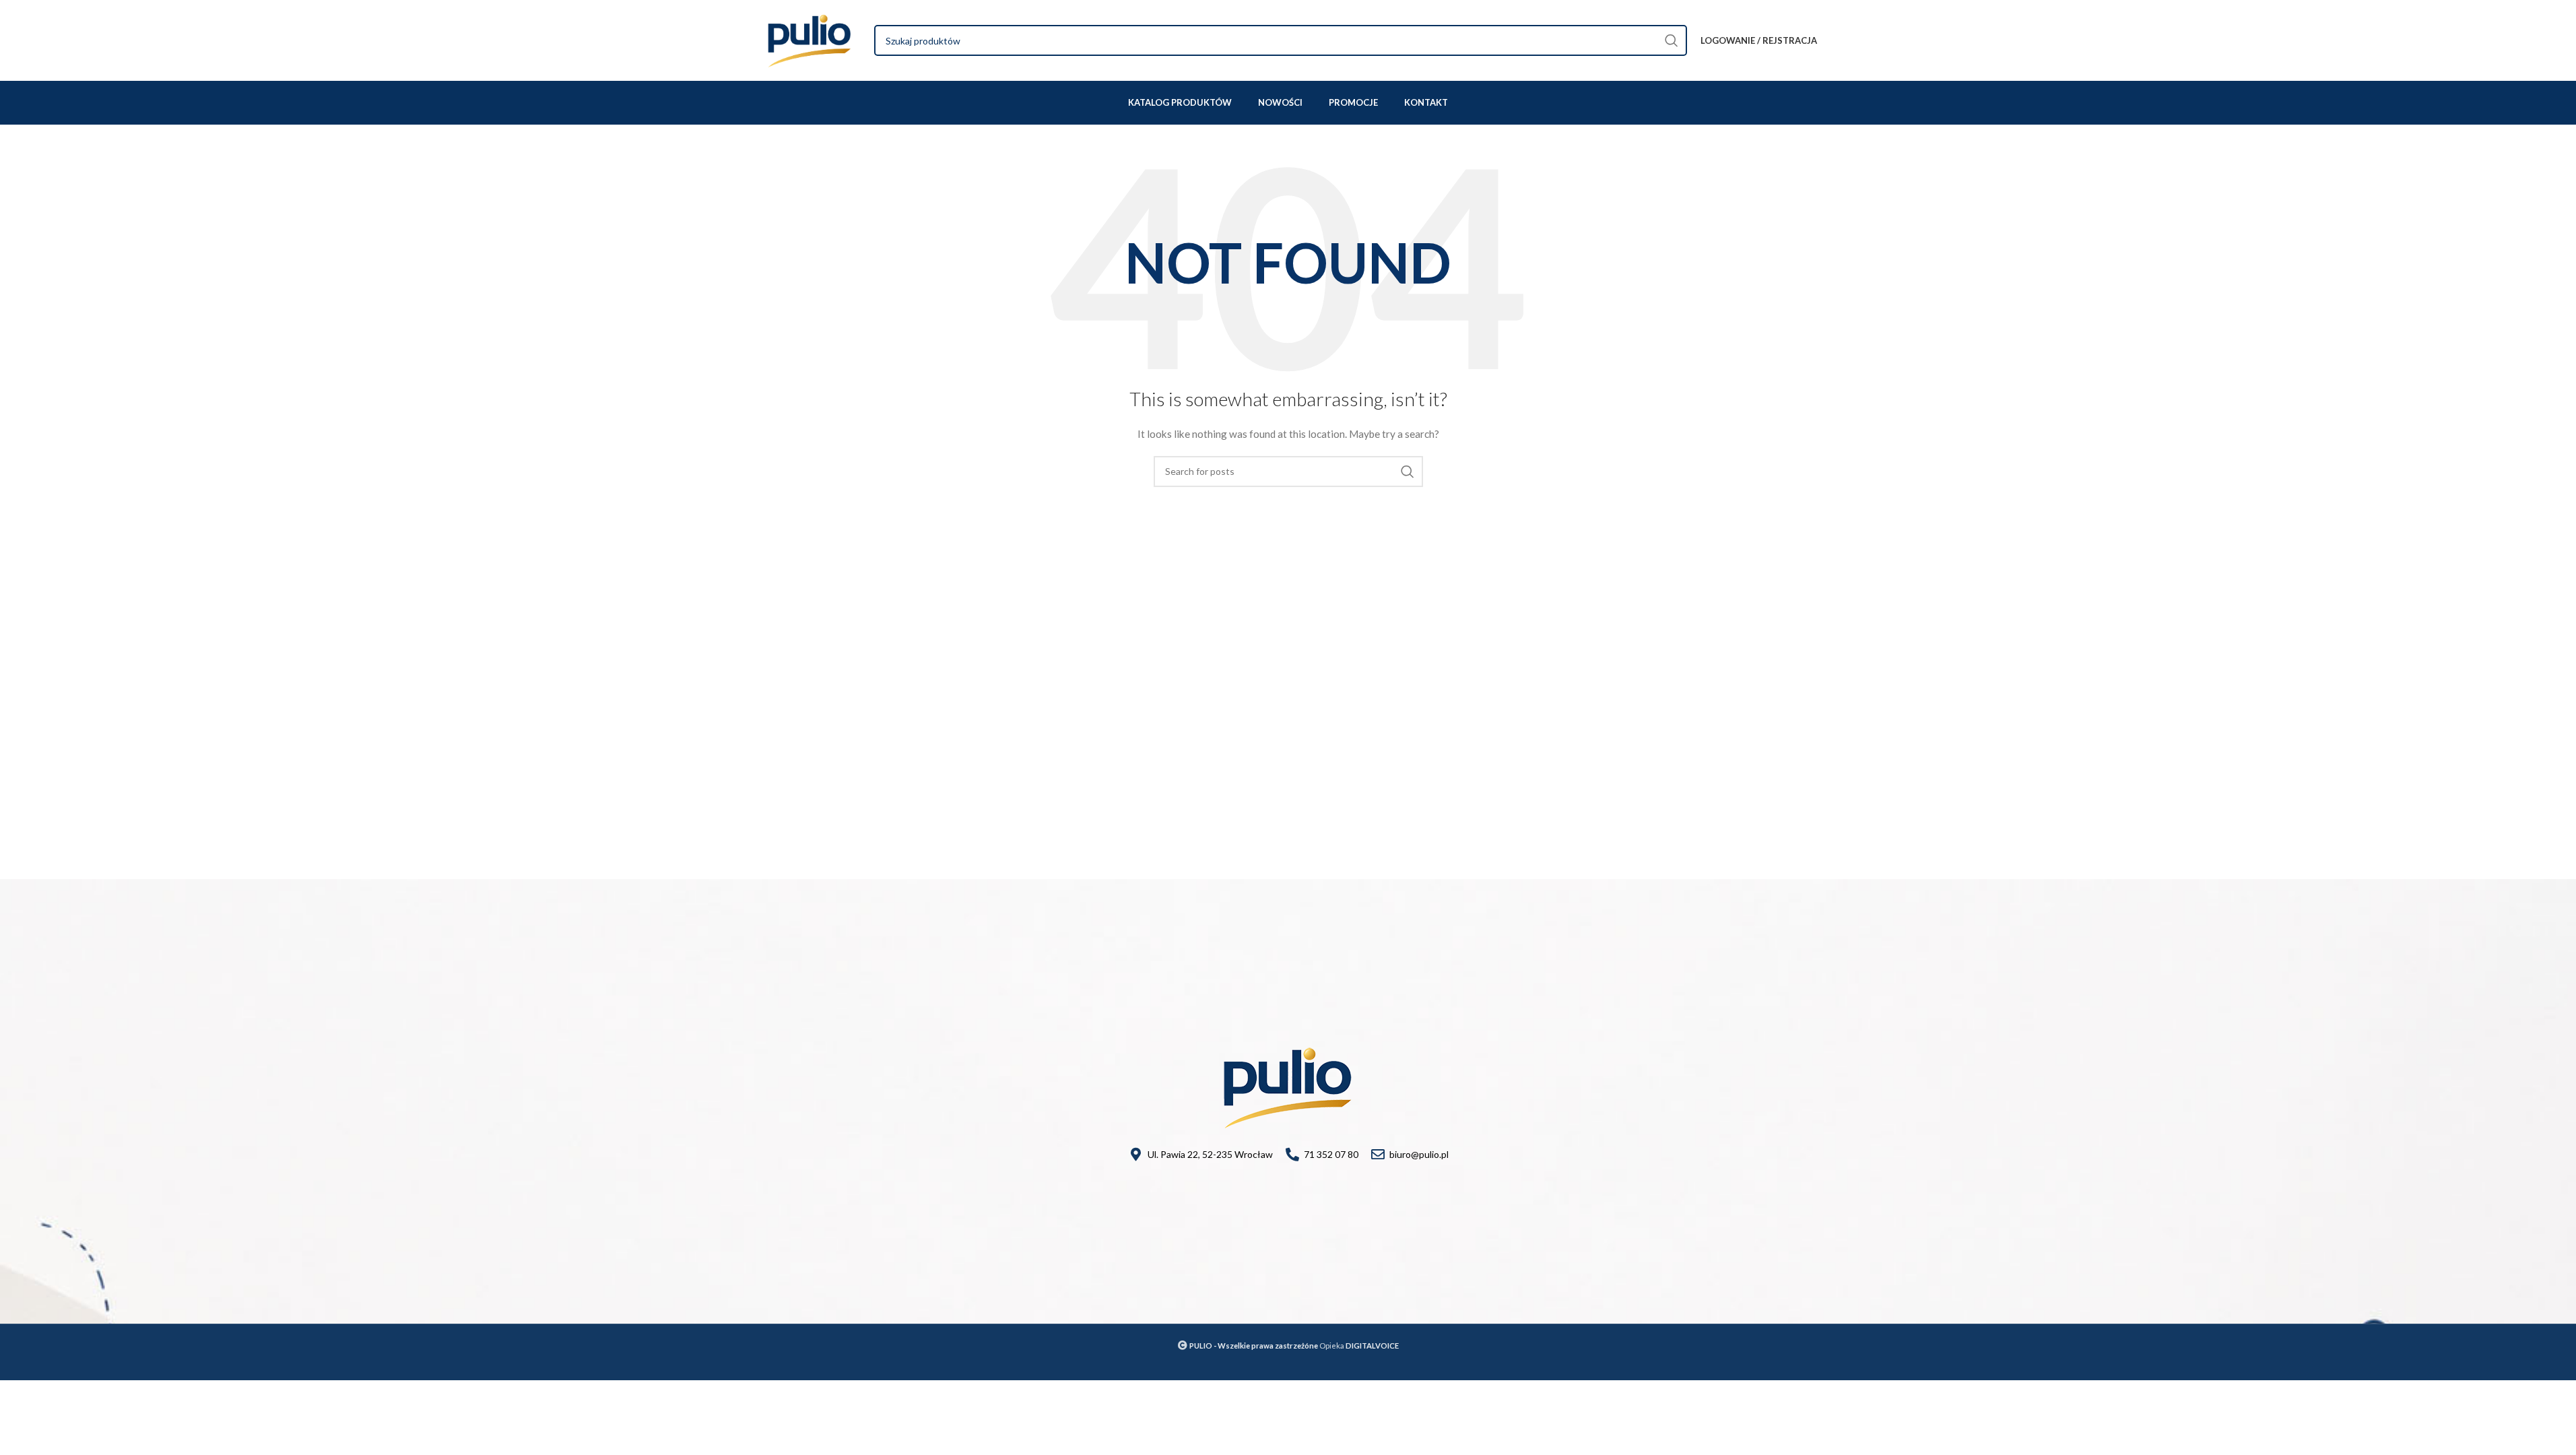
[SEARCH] (1672, 40)
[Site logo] (810, 39)
